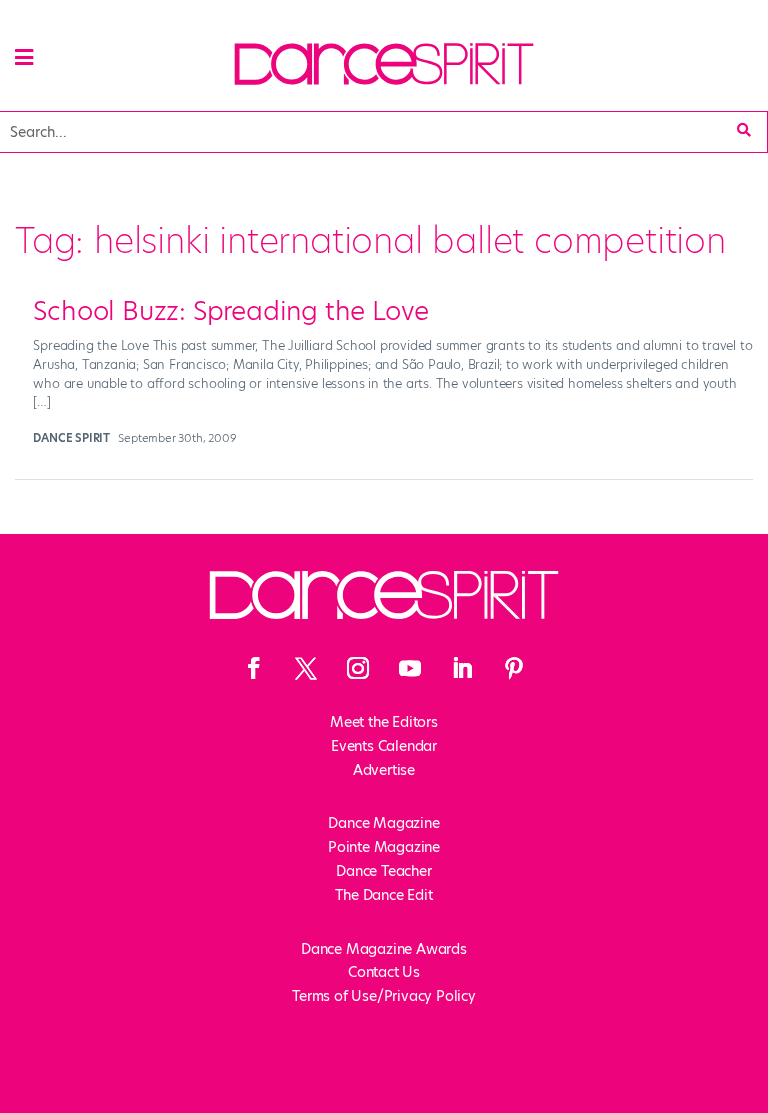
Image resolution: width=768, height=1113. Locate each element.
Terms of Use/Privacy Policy (384, 996)
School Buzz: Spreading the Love (231, 311)
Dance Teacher (383, 871)
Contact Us (384, 972)
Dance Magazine (383, 823)
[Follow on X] (306, 668)
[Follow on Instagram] (358, 668)
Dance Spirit (71, 438)
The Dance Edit (383, 895)
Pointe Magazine (384, 847)
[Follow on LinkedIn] (462, 668)
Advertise (384, 770)
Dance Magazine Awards (384, 949)
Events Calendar (384, 746)
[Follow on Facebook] (254, 668)
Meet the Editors (384, 722)
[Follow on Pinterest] (514, 668)
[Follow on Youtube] (410, 668)
